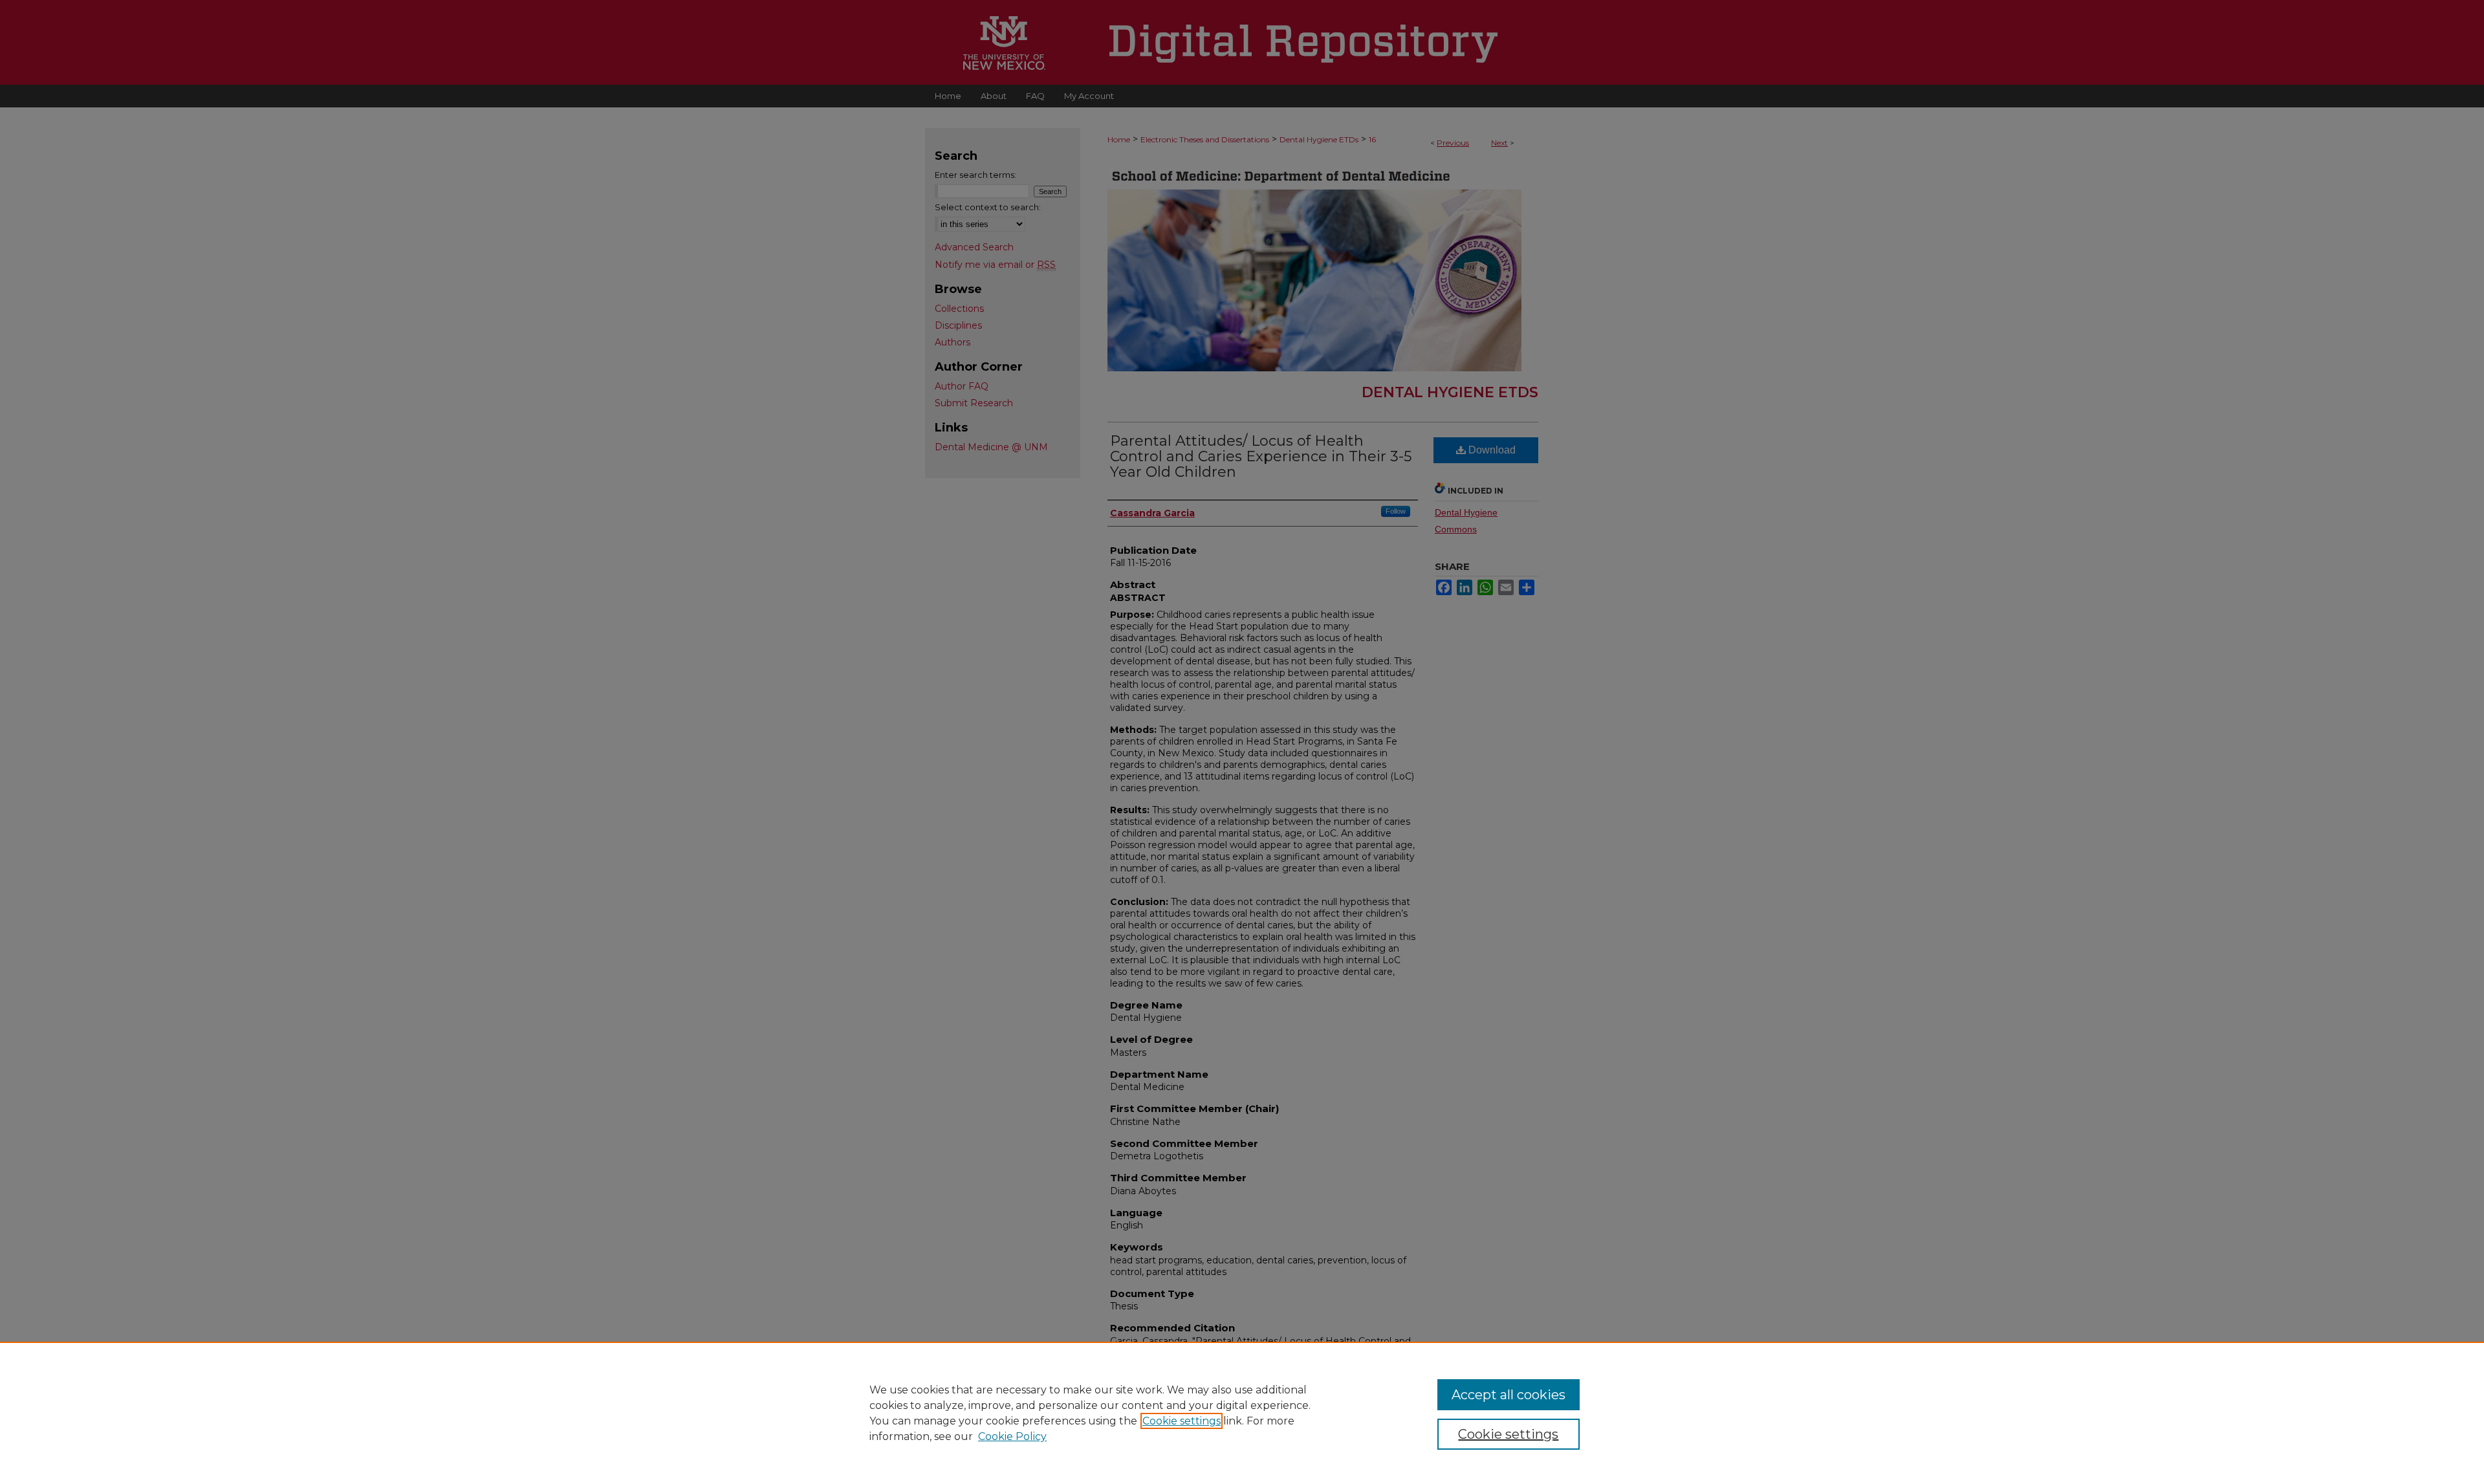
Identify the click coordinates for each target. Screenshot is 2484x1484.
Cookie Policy (1012, 1436)
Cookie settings (1182, 1421)
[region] (1242, 1413)
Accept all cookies (1509, 1395)
